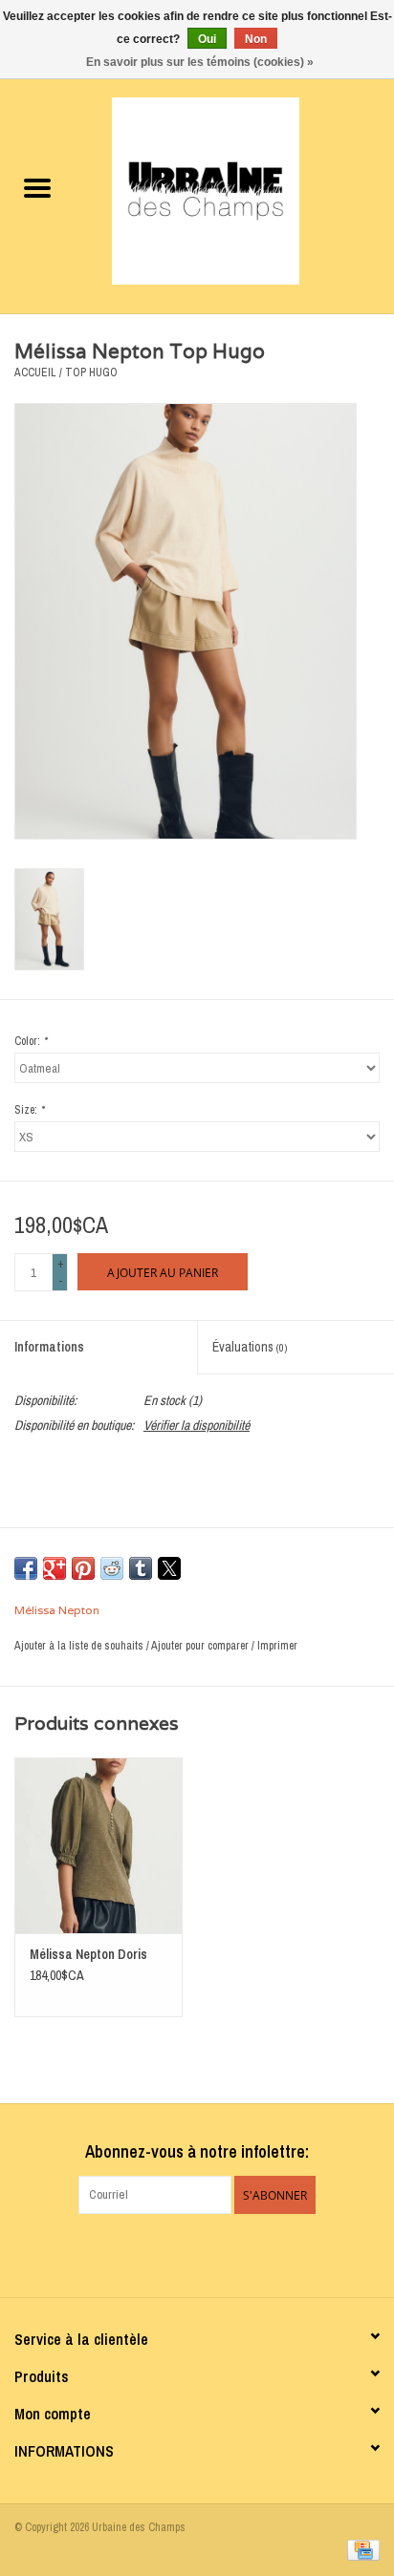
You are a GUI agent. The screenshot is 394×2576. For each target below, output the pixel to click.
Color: (31, 1041)
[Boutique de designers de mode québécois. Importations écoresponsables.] (234, 190)
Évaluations (250, 1347)
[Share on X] (169, 1568)
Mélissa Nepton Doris (88, 1954)
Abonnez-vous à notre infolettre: (197, 2151)
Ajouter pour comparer (201, 1646)
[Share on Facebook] (26, 1568)
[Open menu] (37, 187)
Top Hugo (91, 373)
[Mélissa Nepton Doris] (98, 1845)
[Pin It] (83, 1568)
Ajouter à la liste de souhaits (80, 1646)
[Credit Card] (360, 2549)
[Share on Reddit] (112, 1568)
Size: (29, 1110)
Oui (207, 39)
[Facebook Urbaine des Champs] (181, 2253)
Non (256, 39)
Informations (49, 1347)
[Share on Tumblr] (141, 1568)
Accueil (35, 373)
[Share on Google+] (55, 1568)
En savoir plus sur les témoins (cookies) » (200, 62)
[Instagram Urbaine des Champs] (214, 2253)
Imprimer (277, 1646)
